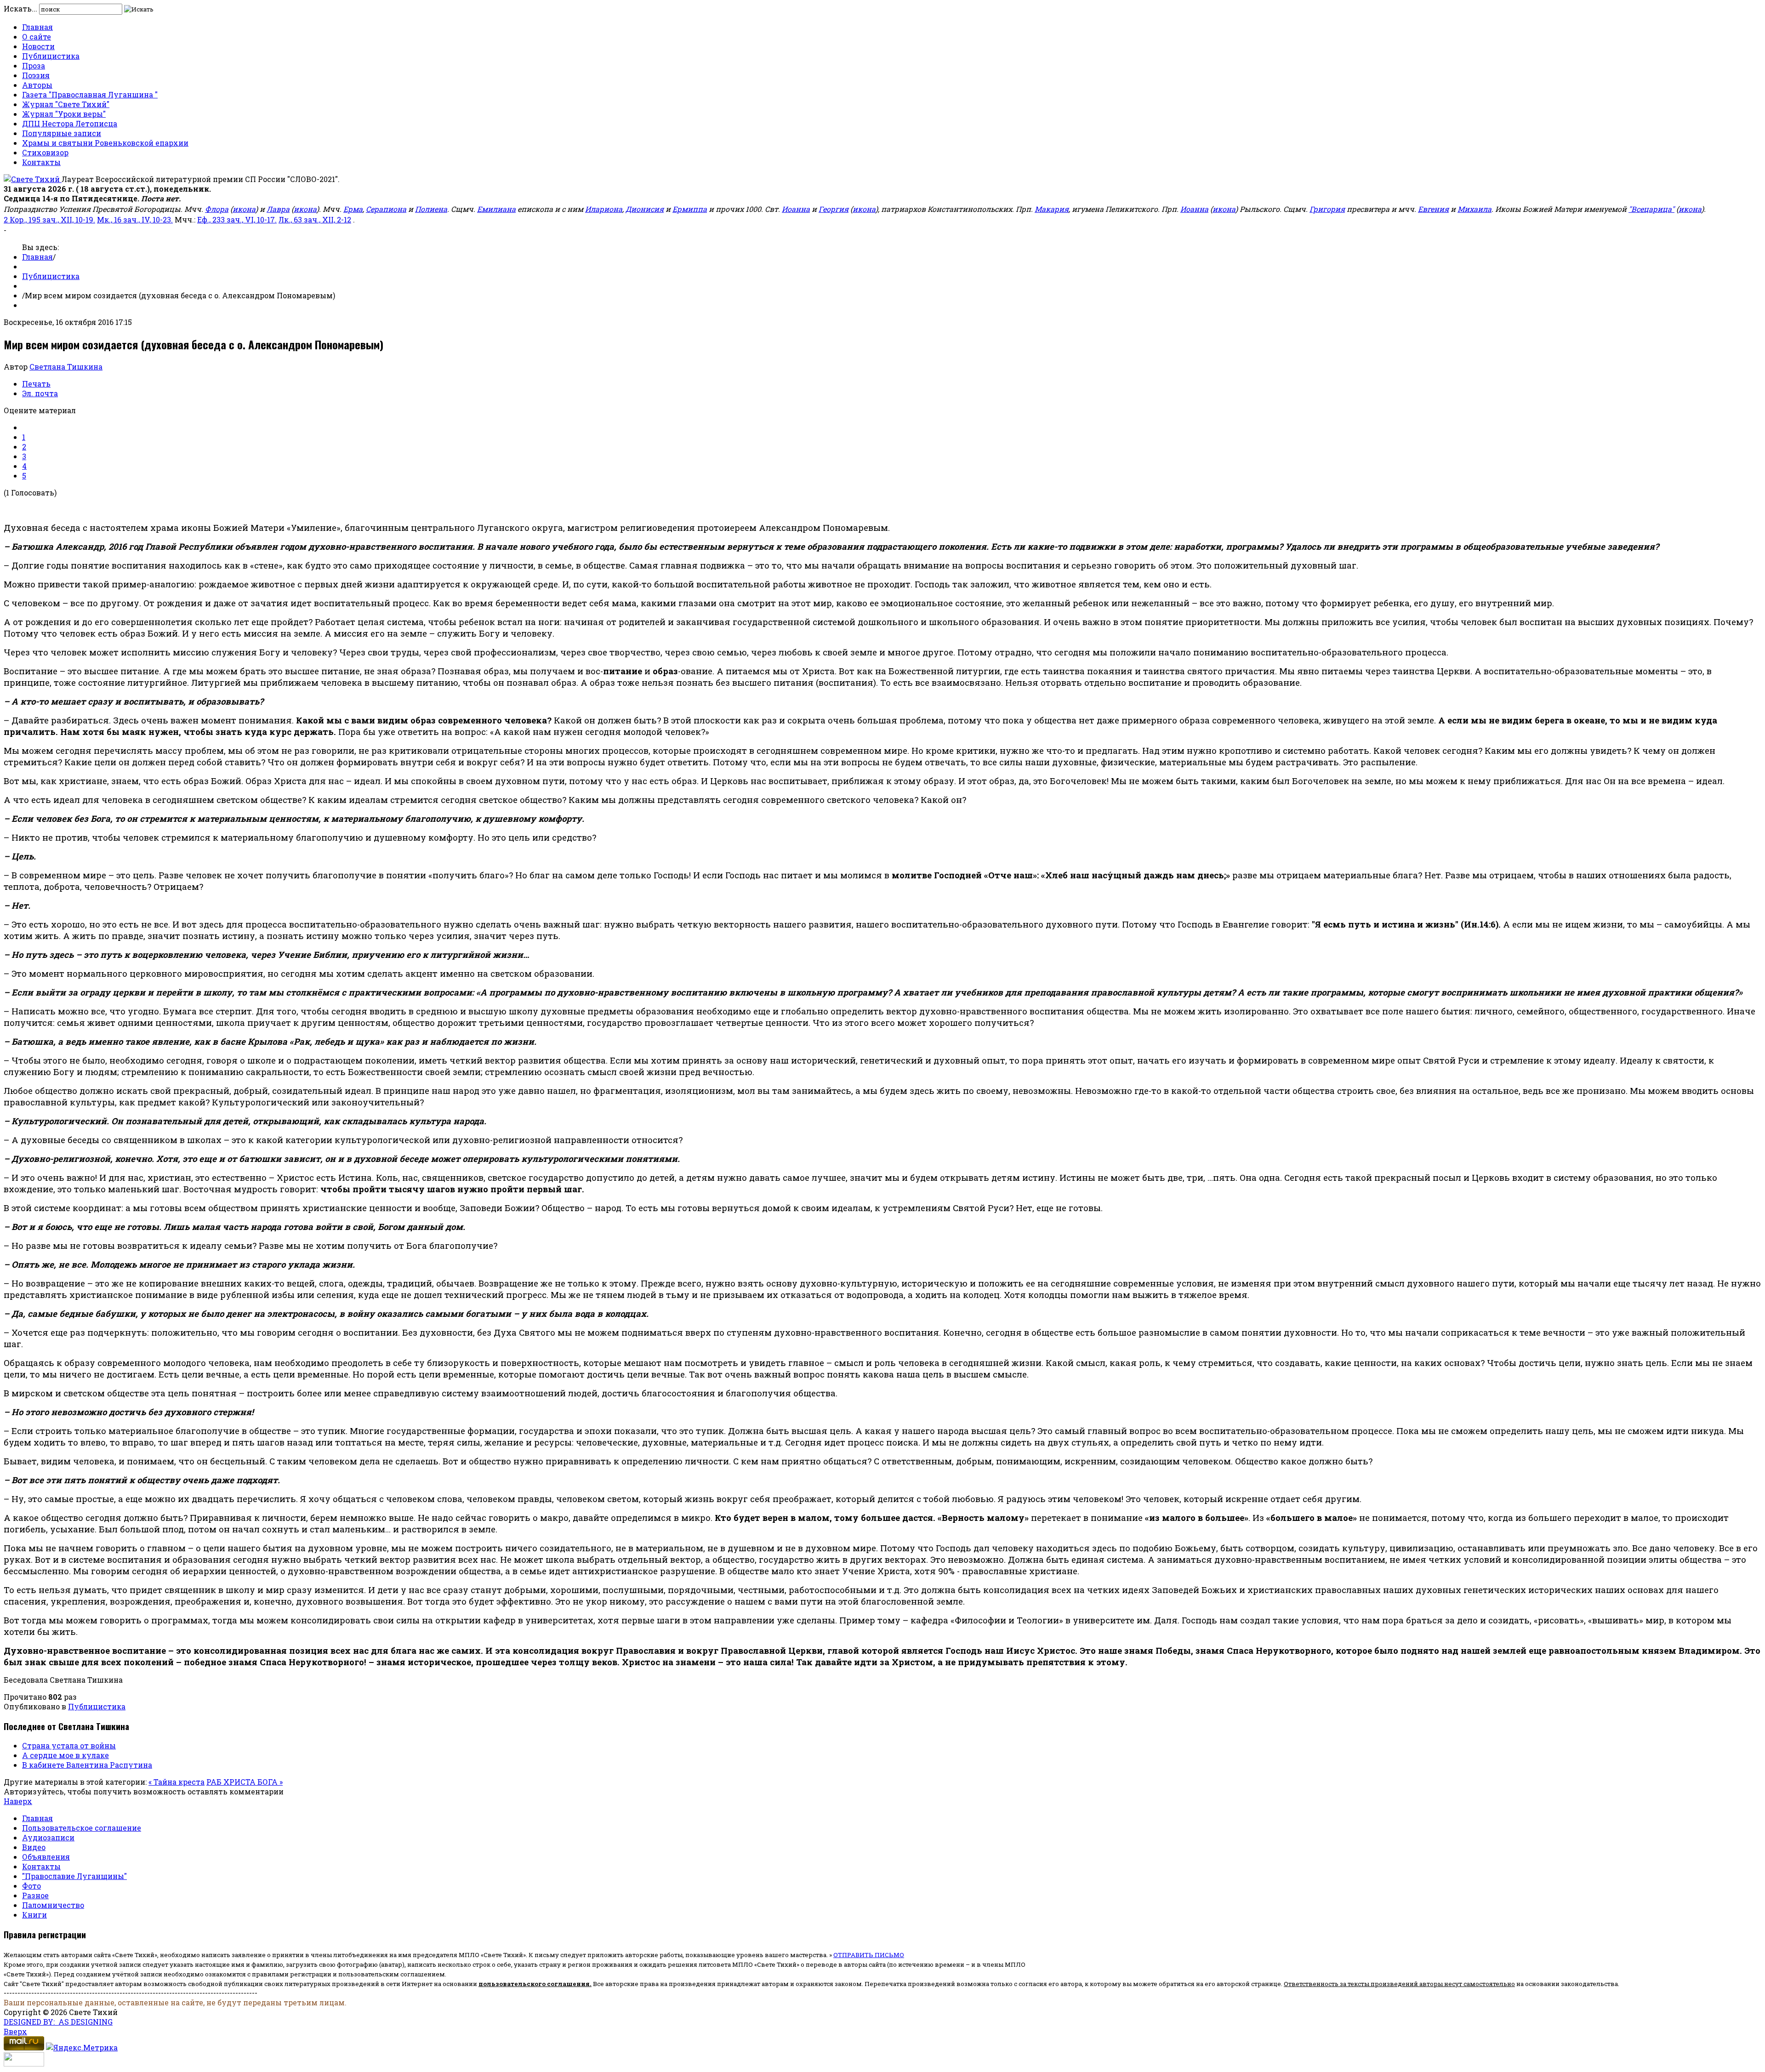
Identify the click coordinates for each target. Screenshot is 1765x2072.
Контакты (41, 162)
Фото (31, 1886)
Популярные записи (62, 133)
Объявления (46, 1857)
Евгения (1433, 209)
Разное (35, 1895)
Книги (34, 1915)
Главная (37, 27)
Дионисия (645, 209)
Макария (1052, 209)
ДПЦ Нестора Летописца (70, 123)
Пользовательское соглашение (82, 1828)
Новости (38, 46)
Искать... (20, 9)
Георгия (834, 209)
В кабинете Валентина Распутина (87, 1765)
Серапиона (386, 209)
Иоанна (796, 209)
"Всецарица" (1651, 209)
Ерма (353, 209)
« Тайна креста (176, 1782)
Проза (34, 65)
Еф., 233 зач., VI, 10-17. (237, 219)
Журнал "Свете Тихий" (66, 104)
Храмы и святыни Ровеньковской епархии (105, 143)
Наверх (18, 1801)
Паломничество (53, 1905)
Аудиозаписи (48, 1837)
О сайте (37, 37)
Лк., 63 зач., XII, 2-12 (315, 219)
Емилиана (496, 209)
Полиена (431, 209)
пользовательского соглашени (532, 1984)
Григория (1327, 209)
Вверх (15, 2031)
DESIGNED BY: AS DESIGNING (58, 2022)
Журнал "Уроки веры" (64, 114)
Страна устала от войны (69, 1745)
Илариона (604, 209)
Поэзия (36, 75)
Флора (217, 209)
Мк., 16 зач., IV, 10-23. (135, 219)
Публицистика (51, 56)
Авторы (37, 85)
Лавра (278, 209)
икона (244, 209)
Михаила (1475, 209)
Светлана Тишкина (66, 367)
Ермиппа (690, 209)
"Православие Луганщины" (74, 1876)
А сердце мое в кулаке (65, 1755)
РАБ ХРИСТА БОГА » (245, 1782)
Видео (34, 1847)
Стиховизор (45, 152)
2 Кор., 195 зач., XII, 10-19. (49, 219)
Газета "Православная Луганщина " (90, 94)
